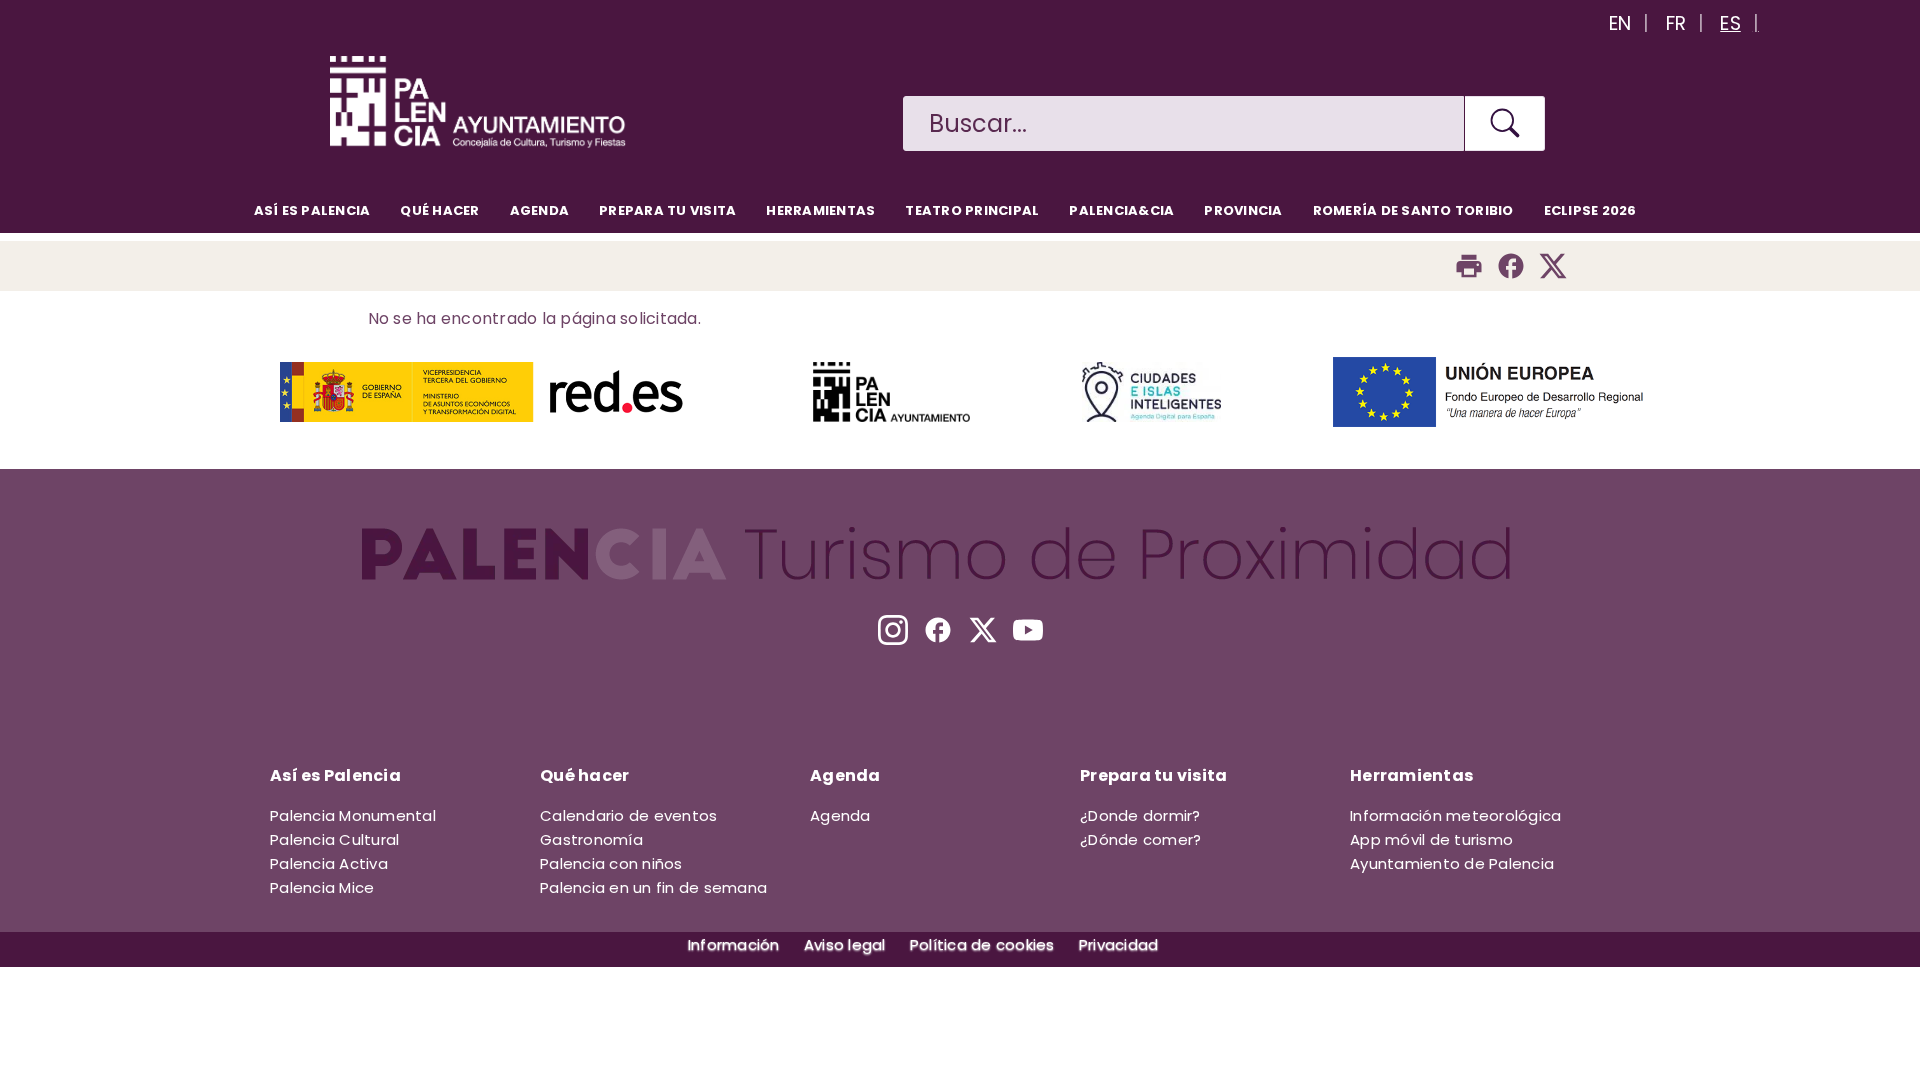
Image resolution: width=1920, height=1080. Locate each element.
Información (734, 944)
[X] (983, 630)
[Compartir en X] (1553, 266)
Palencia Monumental (353, 815)
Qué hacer (439, 210)
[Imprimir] (1469, 266)
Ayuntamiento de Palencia (1452, 863)
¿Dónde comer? (1140, 839)
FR (1676, 23)
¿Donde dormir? (1140, 815)
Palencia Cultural (334, 839)
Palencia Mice (322, 887)
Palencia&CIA (1121, 210)
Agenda (540, 210)
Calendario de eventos (628, 815)
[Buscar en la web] (1505, 123)
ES (1730, 23)
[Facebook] (1511, 266)
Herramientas (820, 210)
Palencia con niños (611, 863)
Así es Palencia (312, 210)
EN (1620, 23)
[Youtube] (1028, 630)
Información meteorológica (1455, 815)
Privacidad (1119, 944)
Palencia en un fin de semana (653, 887)
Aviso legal (845, 944)
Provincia (1243, 210)
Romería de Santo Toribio (1413, 210)
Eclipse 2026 (1590, 210)
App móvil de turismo (1431, 839)
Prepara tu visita (667, 210)
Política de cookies (982, 944)
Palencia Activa (329, 863)
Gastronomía (591, 839)
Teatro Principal (972, 210)
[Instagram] (893, 630)
